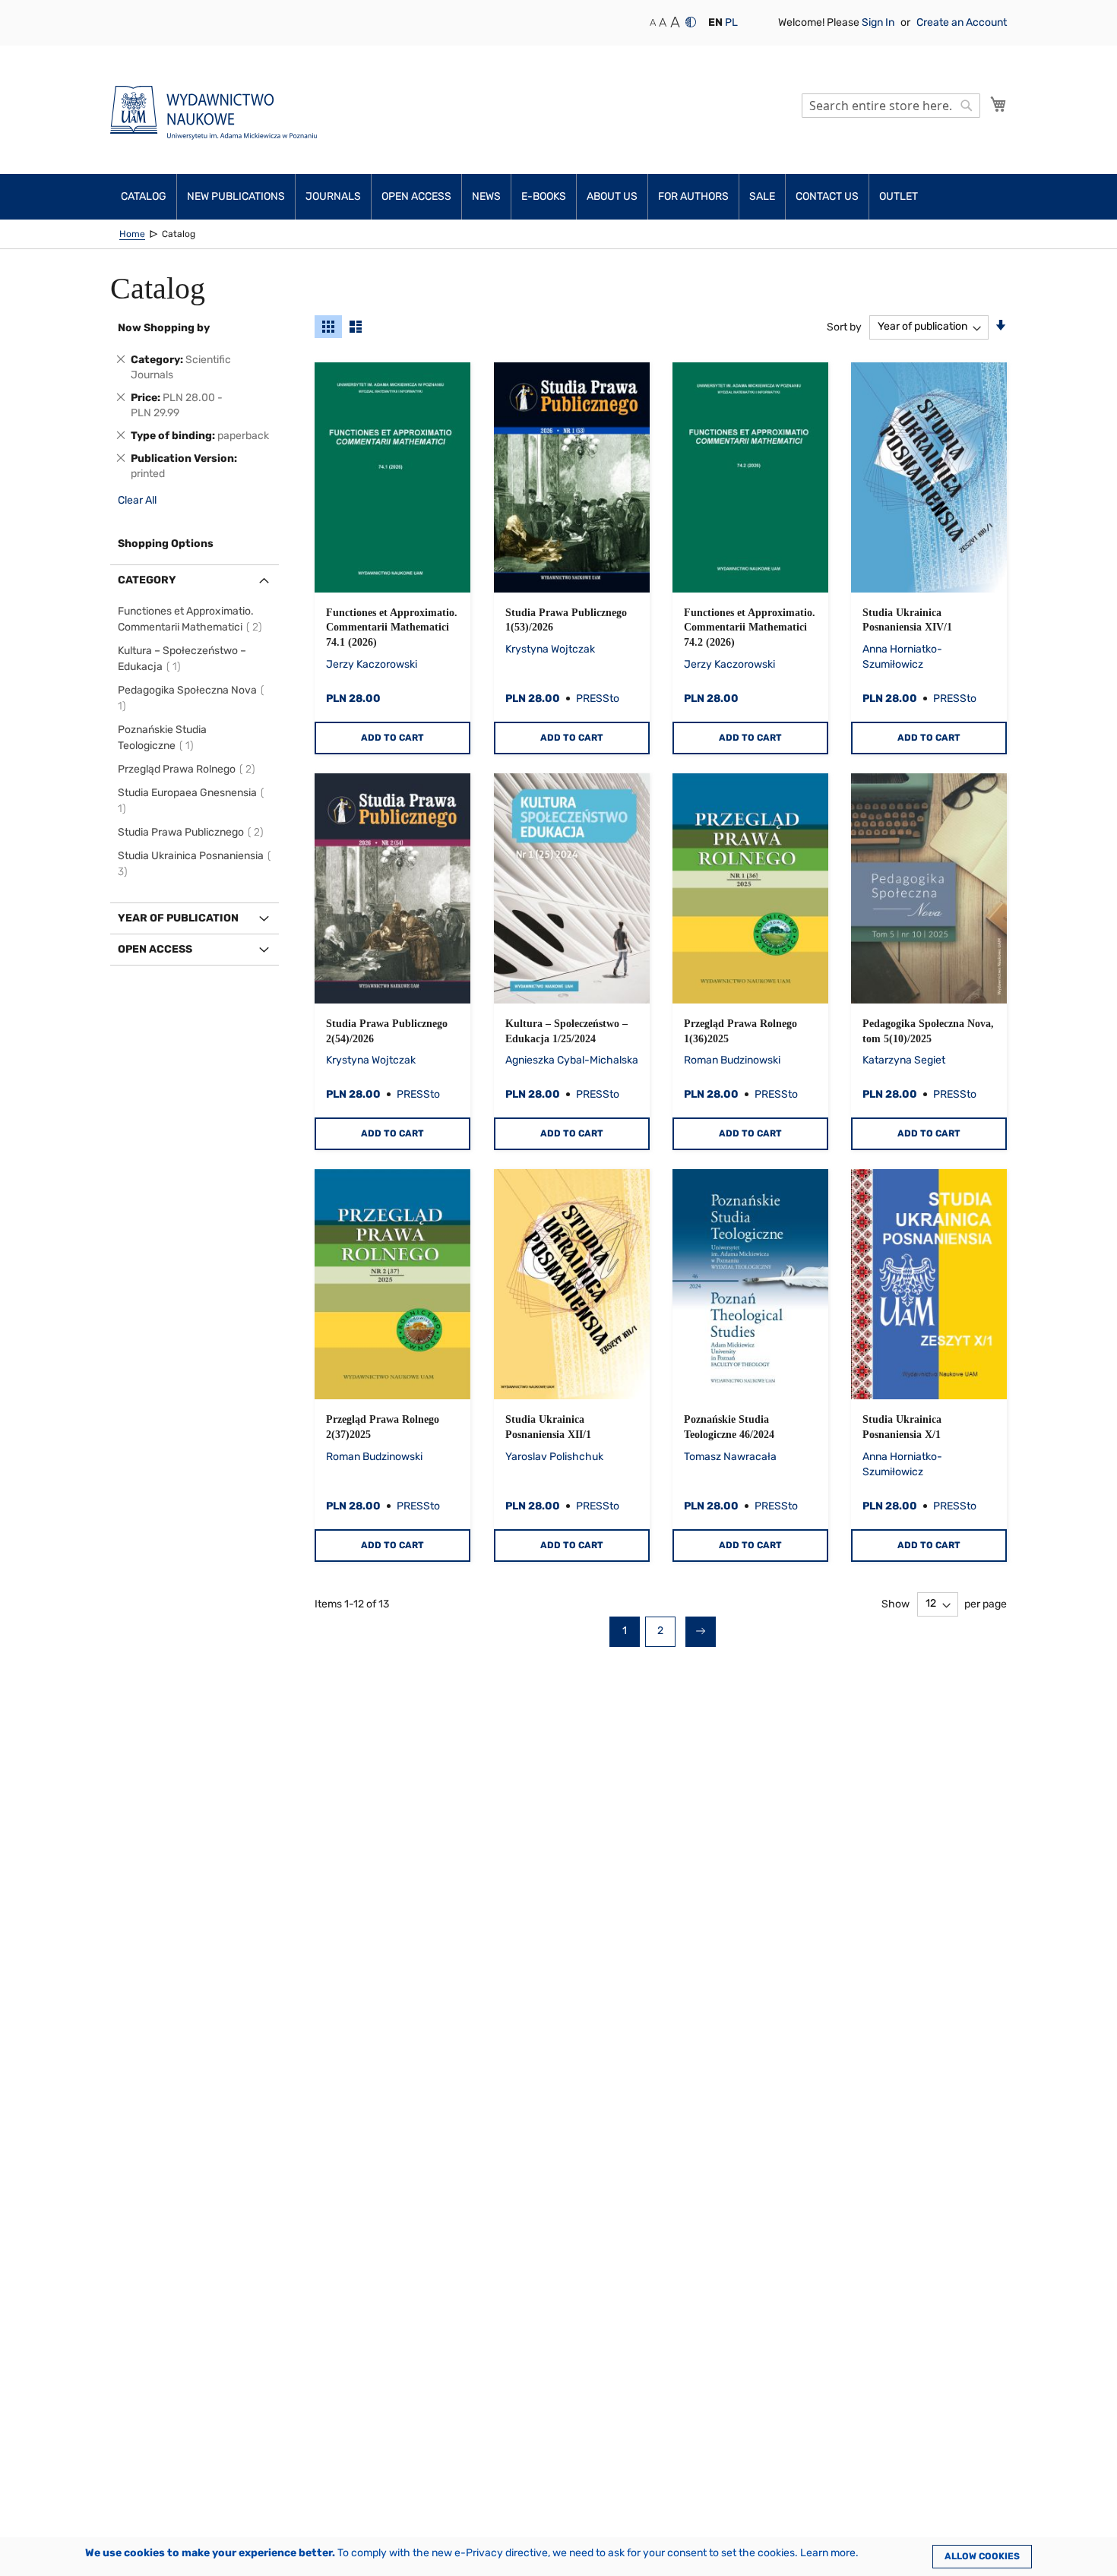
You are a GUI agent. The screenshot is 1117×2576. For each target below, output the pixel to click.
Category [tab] (147, 580)
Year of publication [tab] (178, 918)
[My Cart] (998, 104)
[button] (715, 23)
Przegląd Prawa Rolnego (189, 769)
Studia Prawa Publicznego (193, 832)
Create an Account (962, 22)
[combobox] (891, 106)
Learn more (828, 2553)
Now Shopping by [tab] (164, 328)
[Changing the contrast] (691, 22)
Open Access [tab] (155, 949)
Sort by (844, 326)
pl (731, 22)
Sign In (879, 22)
